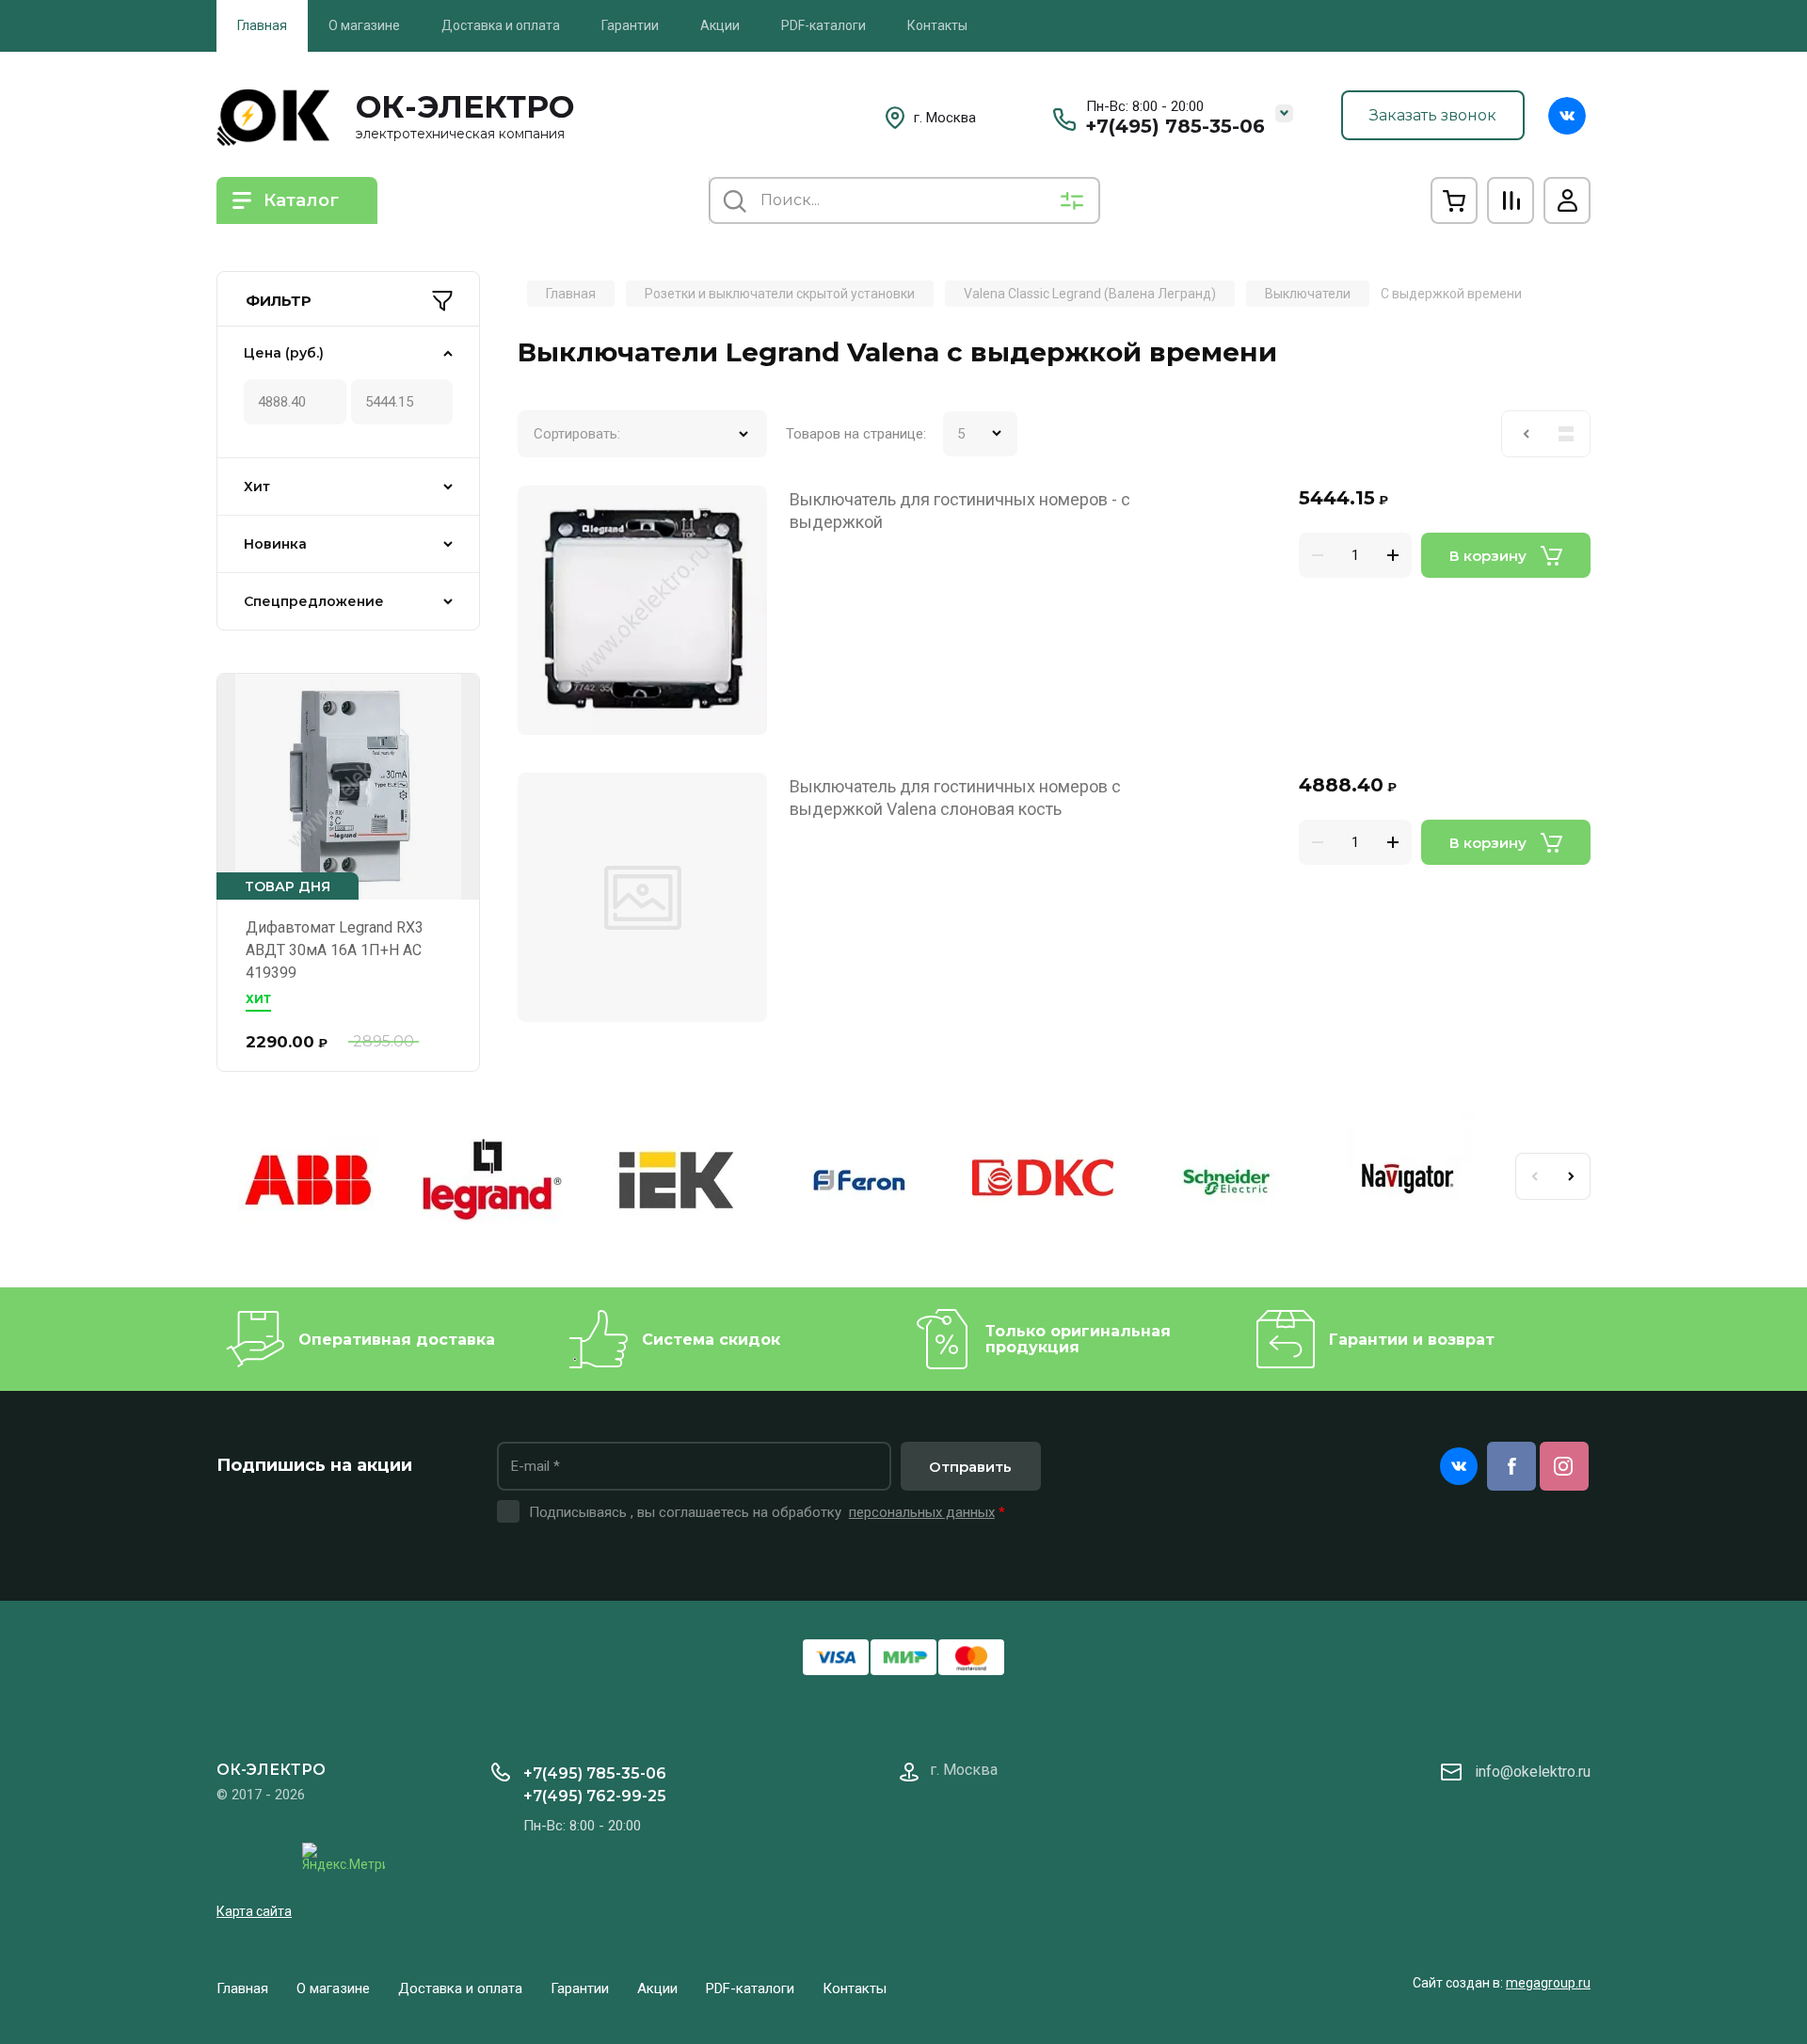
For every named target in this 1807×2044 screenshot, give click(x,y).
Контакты (937, 25)
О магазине (364, 25)
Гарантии (630, 25)
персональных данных (922, 1512)
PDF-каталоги (824, 25)
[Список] (1566, 434)
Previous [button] (1534, 1176)
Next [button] (1572, 1176)
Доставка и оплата (501, 25)
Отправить (970, 1467)
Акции (720, 25)
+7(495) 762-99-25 (595, 1796)
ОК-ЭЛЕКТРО (465, 106)
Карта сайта (254, 1911)
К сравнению (543, 511)
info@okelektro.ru (1533, 1772)
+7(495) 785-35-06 (1175, 126)
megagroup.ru (1548, 1983)
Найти (735, 200)
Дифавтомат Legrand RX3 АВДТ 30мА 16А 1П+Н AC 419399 (335, 950)
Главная (262, 25)
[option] (308, 1183)
